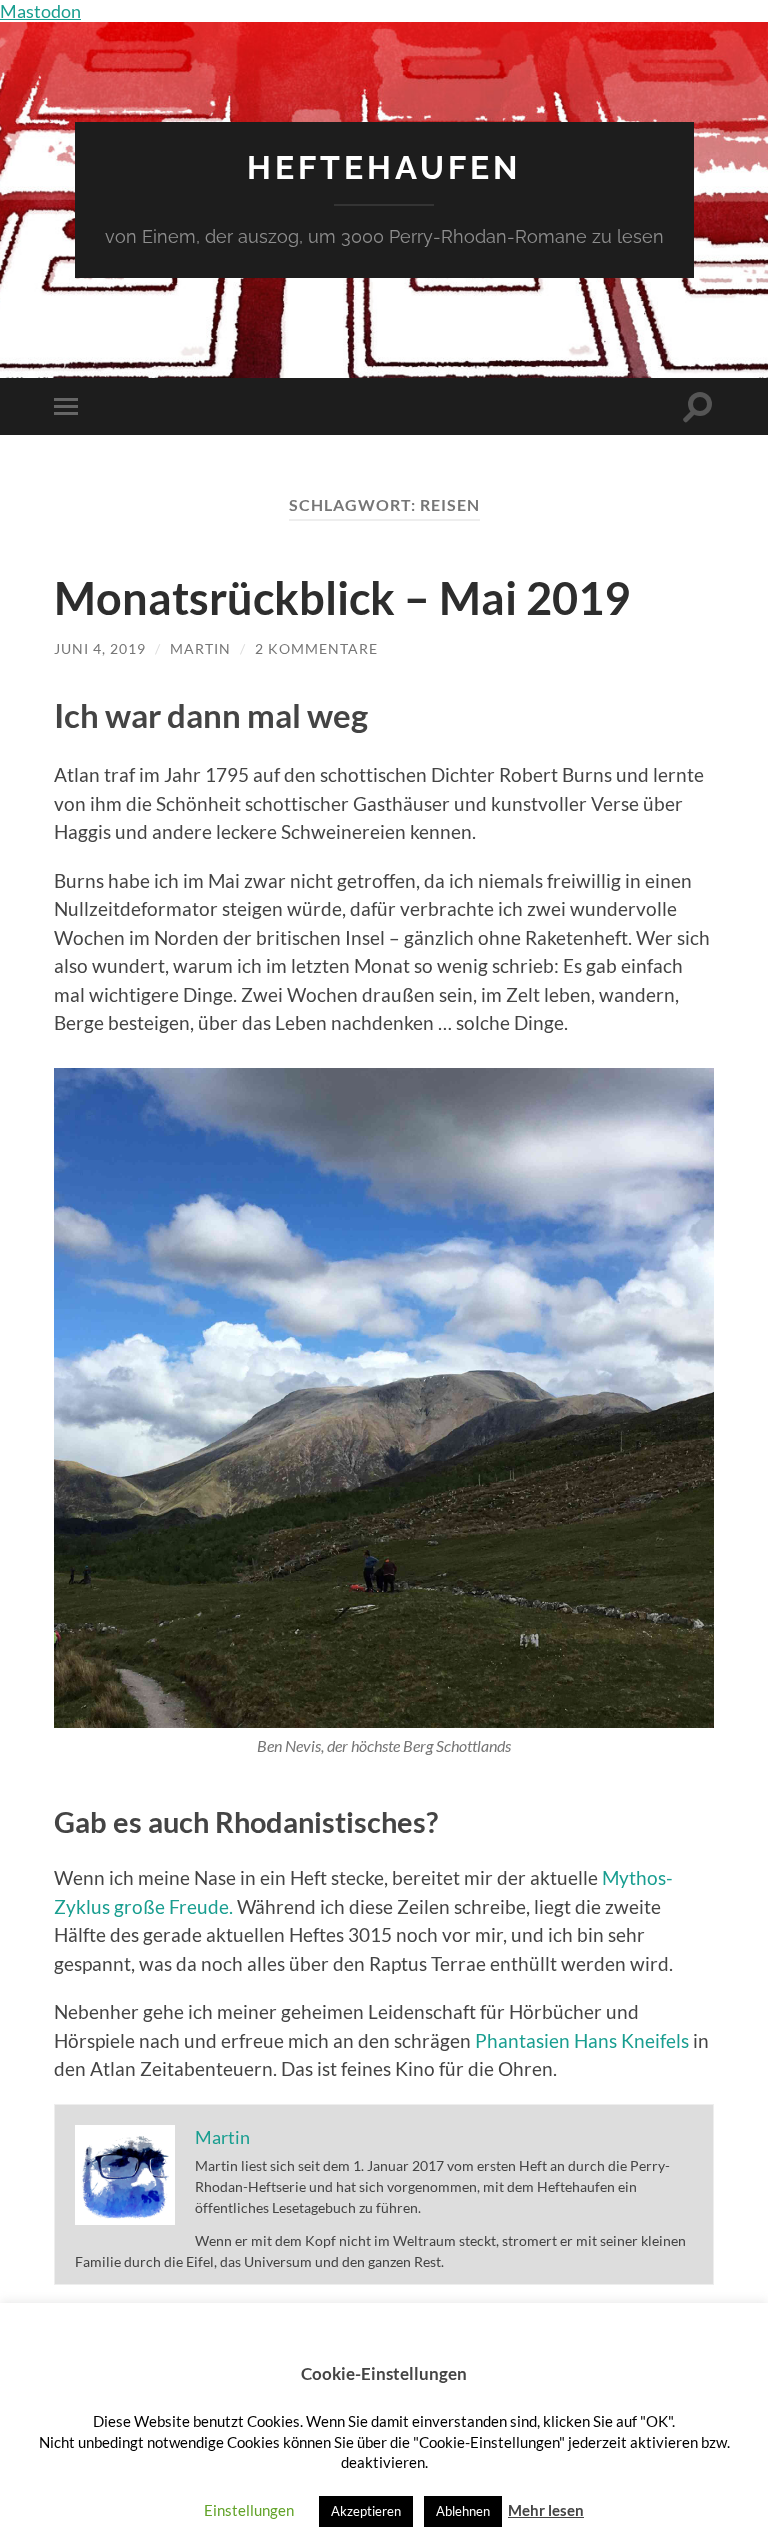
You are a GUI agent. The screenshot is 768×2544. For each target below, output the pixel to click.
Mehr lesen (546, 2510)
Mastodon (40, 11)
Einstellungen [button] (249, 2510)
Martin (200, 648)
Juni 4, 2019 (100, 648)
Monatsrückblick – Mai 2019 (342, 598)
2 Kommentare (316, 648)
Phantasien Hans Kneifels (580, 2040)
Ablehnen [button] (463, 2511)
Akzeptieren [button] (366, 2511)
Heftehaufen (384, 167)
